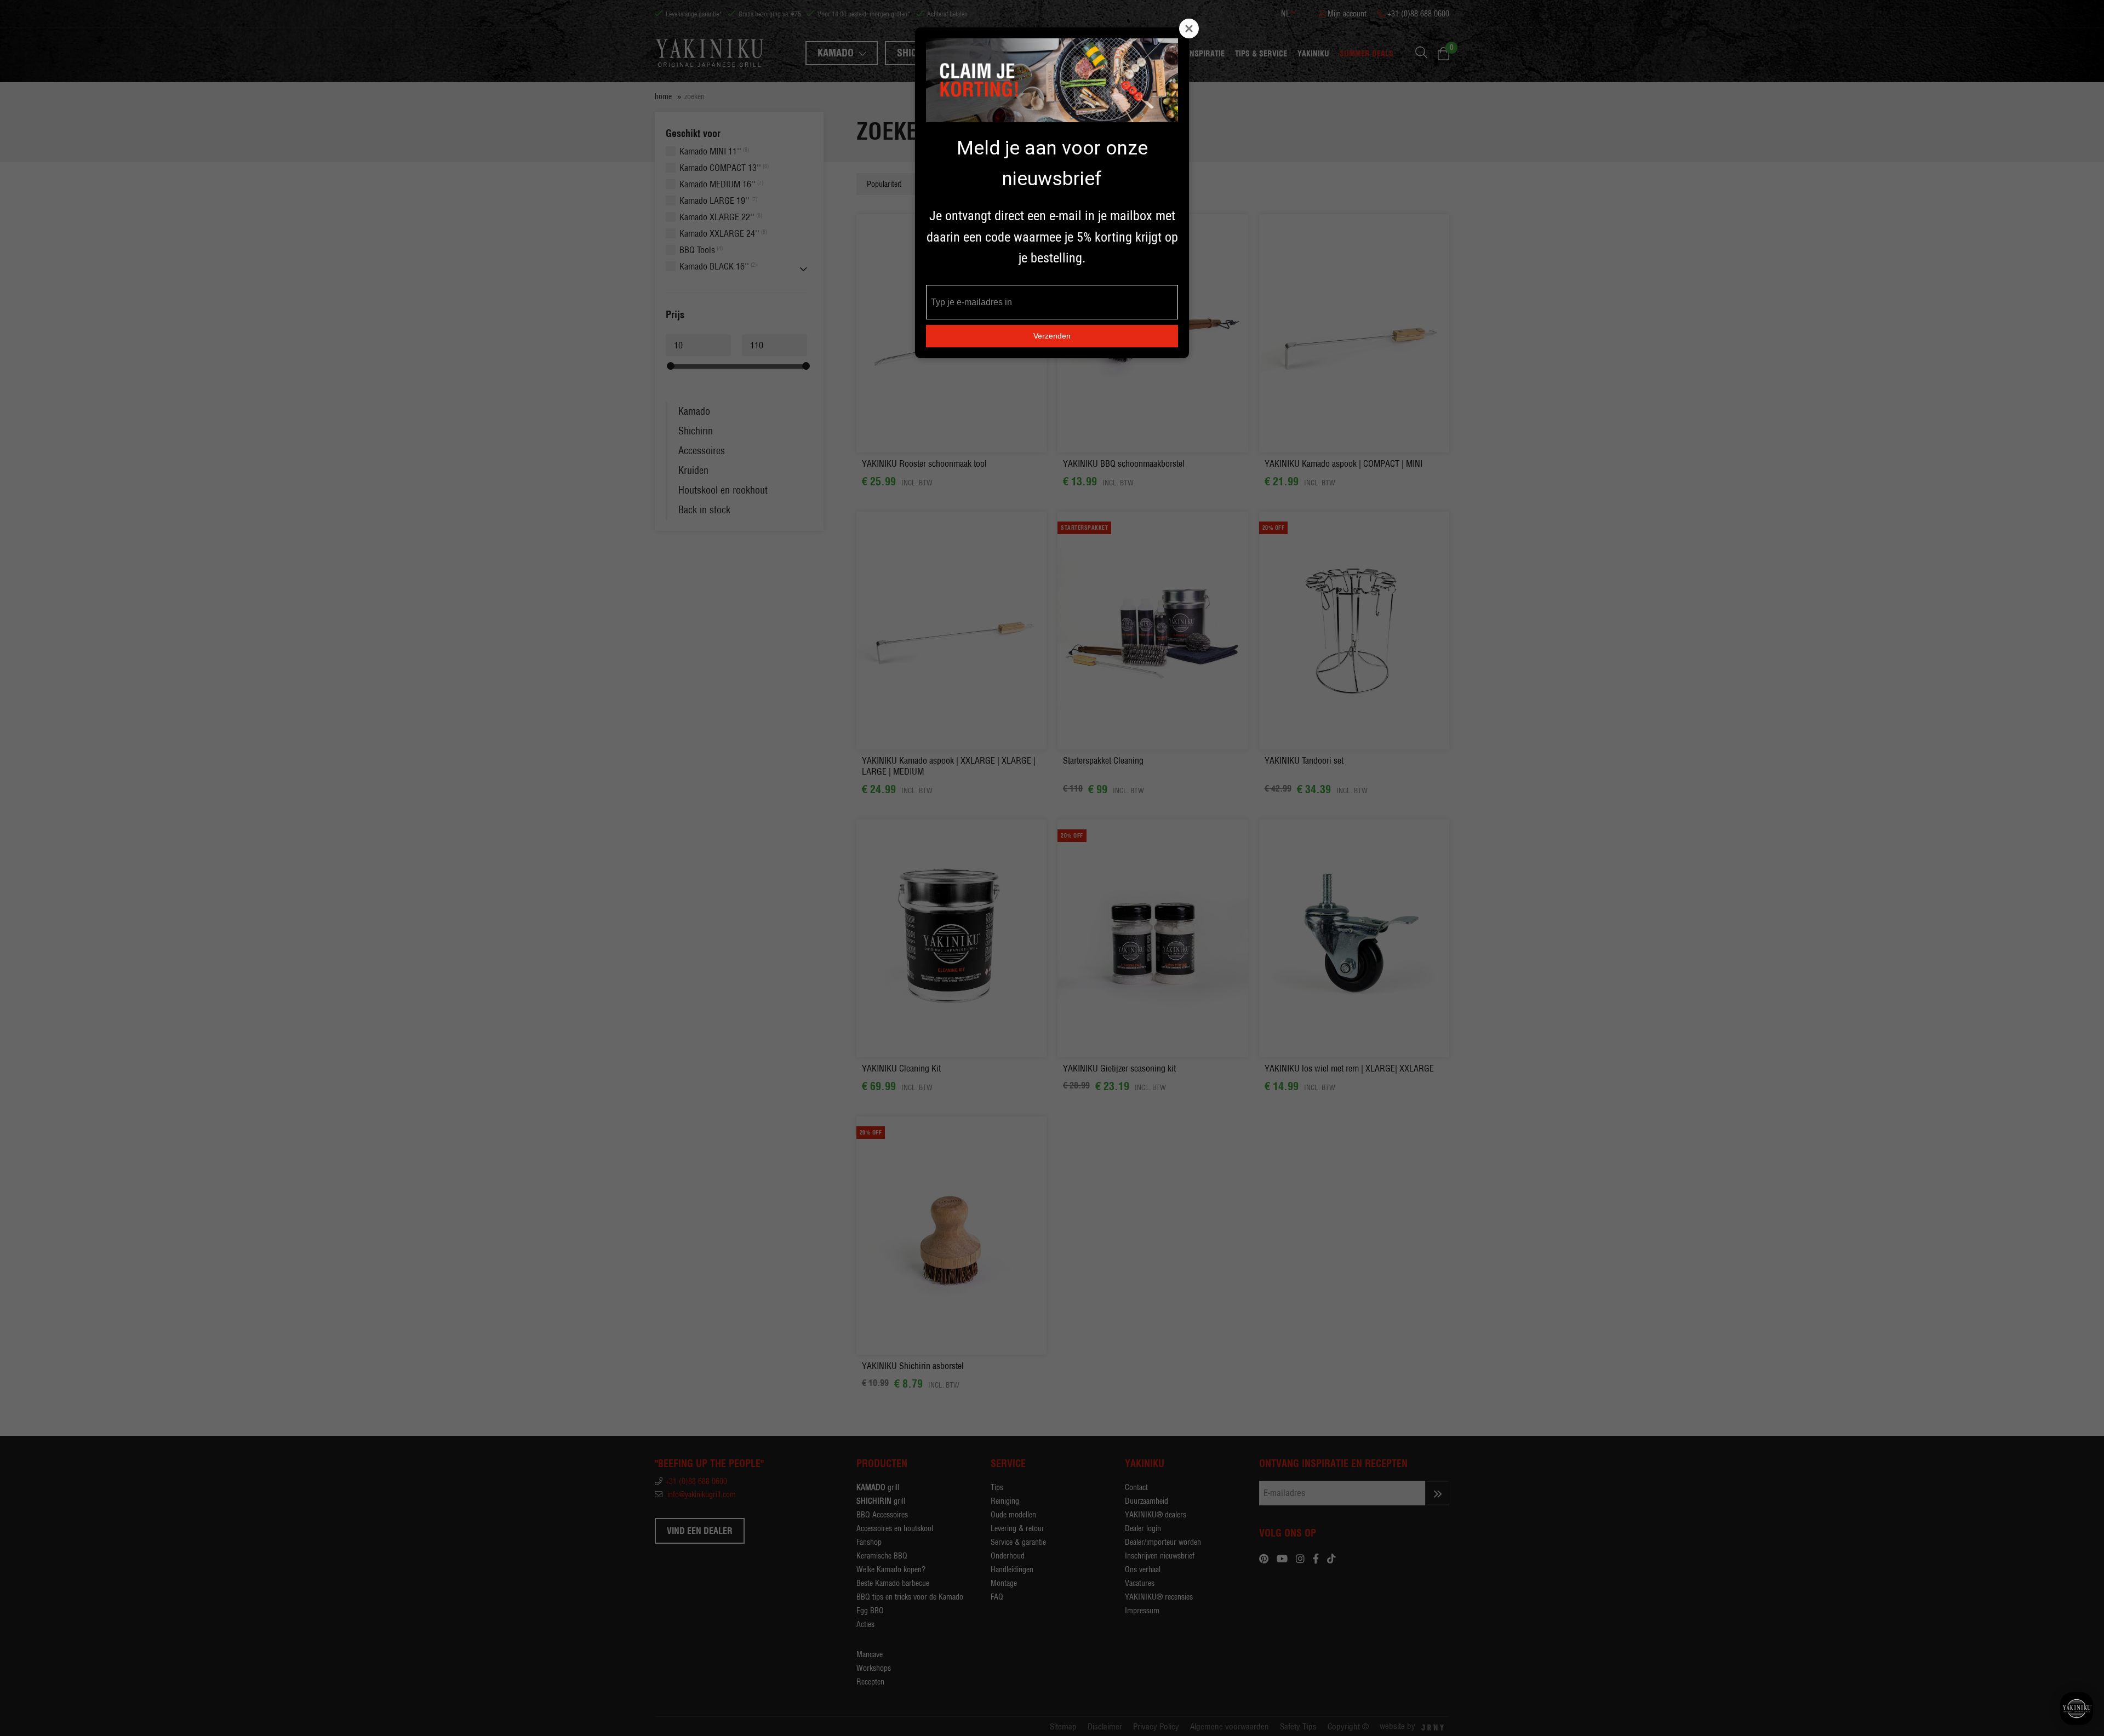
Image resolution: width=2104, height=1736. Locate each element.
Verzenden (1052, 336)
